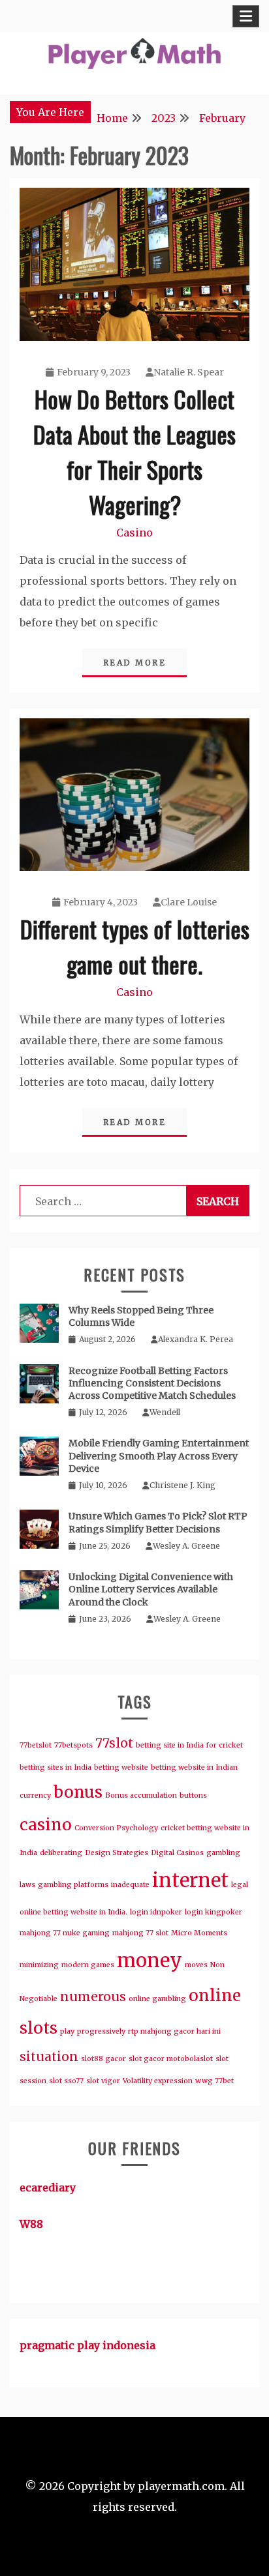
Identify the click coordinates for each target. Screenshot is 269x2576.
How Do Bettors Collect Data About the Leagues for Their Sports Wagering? (134, 451)
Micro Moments (199, 1933)
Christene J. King (182, 1485)
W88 (31, 2224)
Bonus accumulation (141, 1795)
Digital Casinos (177, 1853)
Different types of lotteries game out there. (135, 946)
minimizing (39, 1965)
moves (196, 1965)
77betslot (36, 1745)
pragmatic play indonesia (87, 2345)
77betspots (73, 1745)
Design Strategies (117, 1853)
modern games (88, 1965)
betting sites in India (55, 1767)
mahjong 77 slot (140, 1933)
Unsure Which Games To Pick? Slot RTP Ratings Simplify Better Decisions (158, 1522)
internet (190, 1880)
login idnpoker (156, 1912)
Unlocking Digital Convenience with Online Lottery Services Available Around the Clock (151, 1589)
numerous (93, 1997)
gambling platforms (73, 1885)
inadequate (130, 1885)
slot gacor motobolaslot (171, 2059)
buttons (193, 1795)
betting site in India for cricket (189, 1745)
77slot (114, 1743)
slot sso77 (66, 2081)
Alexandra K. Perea (196, 1339)
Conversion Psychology (116, 1828)
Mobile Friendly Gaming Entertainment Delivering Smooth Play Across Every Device (159, 1456)
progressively (101, 2031)
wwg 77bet (214, 2081)
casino (46, 1825)
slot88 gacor (103, 2059)
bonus (78, 1792)
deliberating (61, 1853)
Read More (135, 663)
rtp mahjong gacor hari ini (174, 2031)
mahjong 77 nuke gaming (65, 1933)
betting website (121, 1767)
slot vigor (103, 2081)
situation (49, 2056)
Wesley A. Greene (186, 1546)
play (67, 2031)
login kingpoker (214, 1912)
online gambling (157, 1999)
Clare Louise (189, 902)
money (150, 1960)
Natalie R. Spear (189, 372)
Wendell (165, 1412)
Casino (134, 533)
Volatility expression (158, 2081)
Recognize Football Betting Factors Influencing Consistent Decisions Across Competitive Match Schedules (152, 1383)
